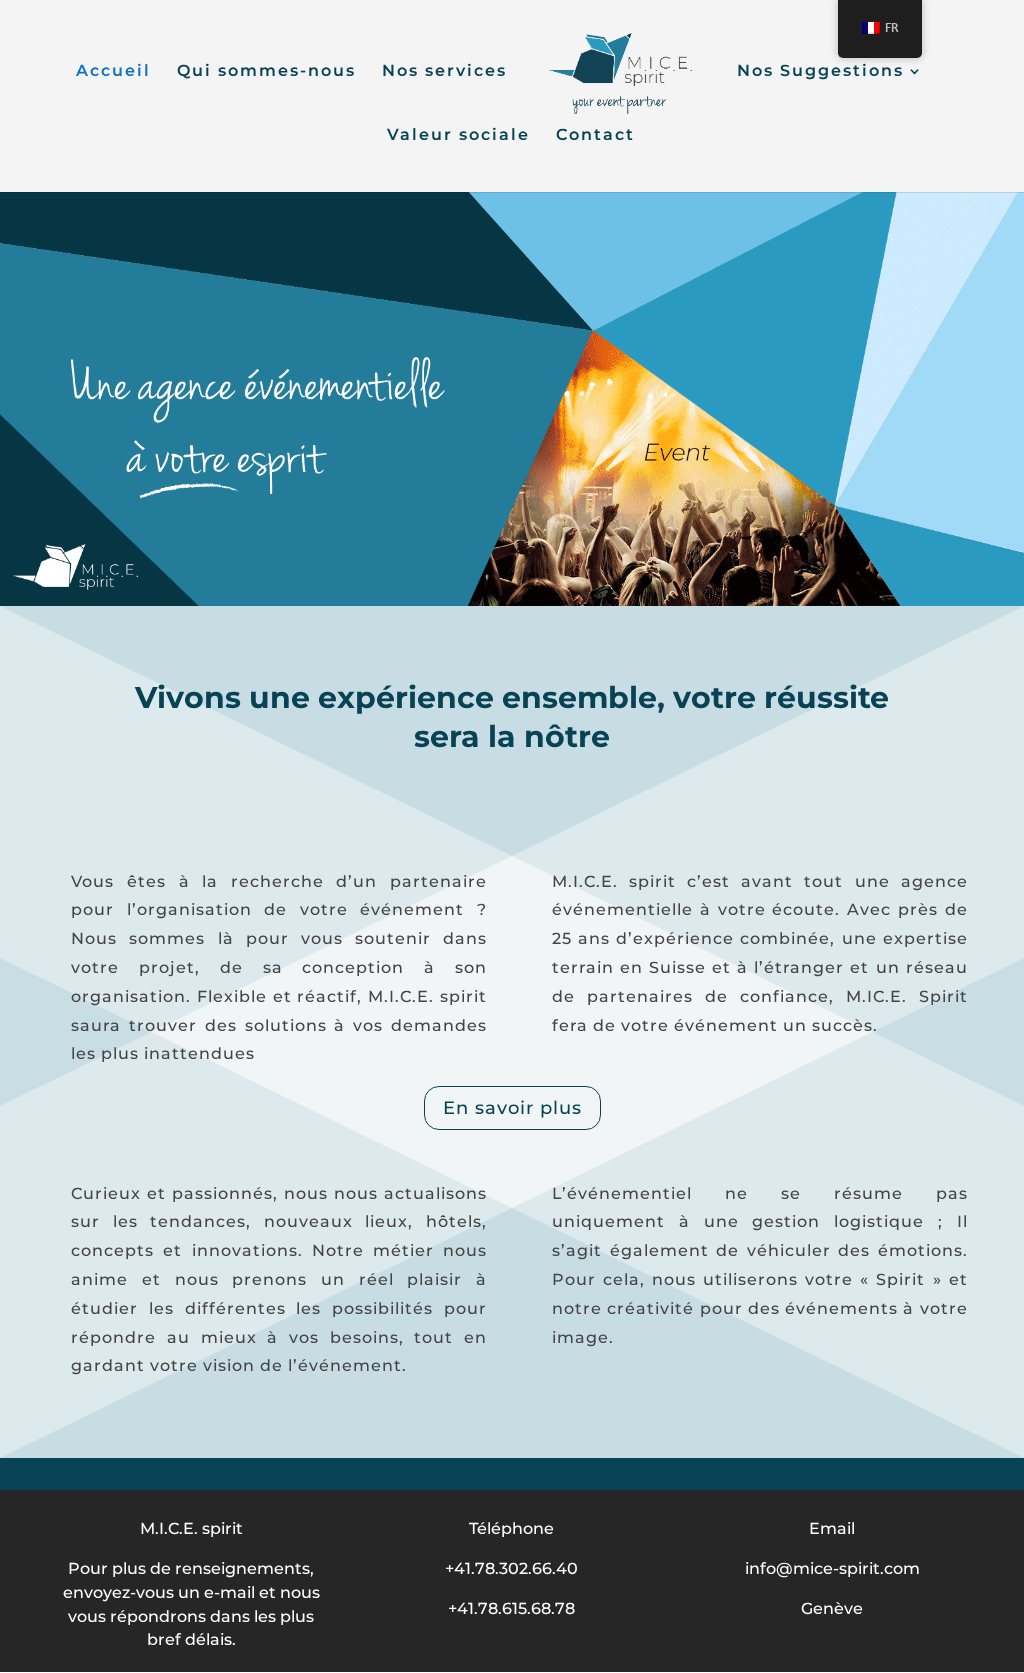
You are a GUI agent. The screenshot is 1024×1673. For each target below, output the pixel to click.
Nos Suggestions (820, 72)
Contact (595, 136)
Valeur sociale (458, 136)
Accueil (113, 72)
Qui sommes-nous (266, 72)
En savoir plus (512, 1108)
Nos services (444, 72)
